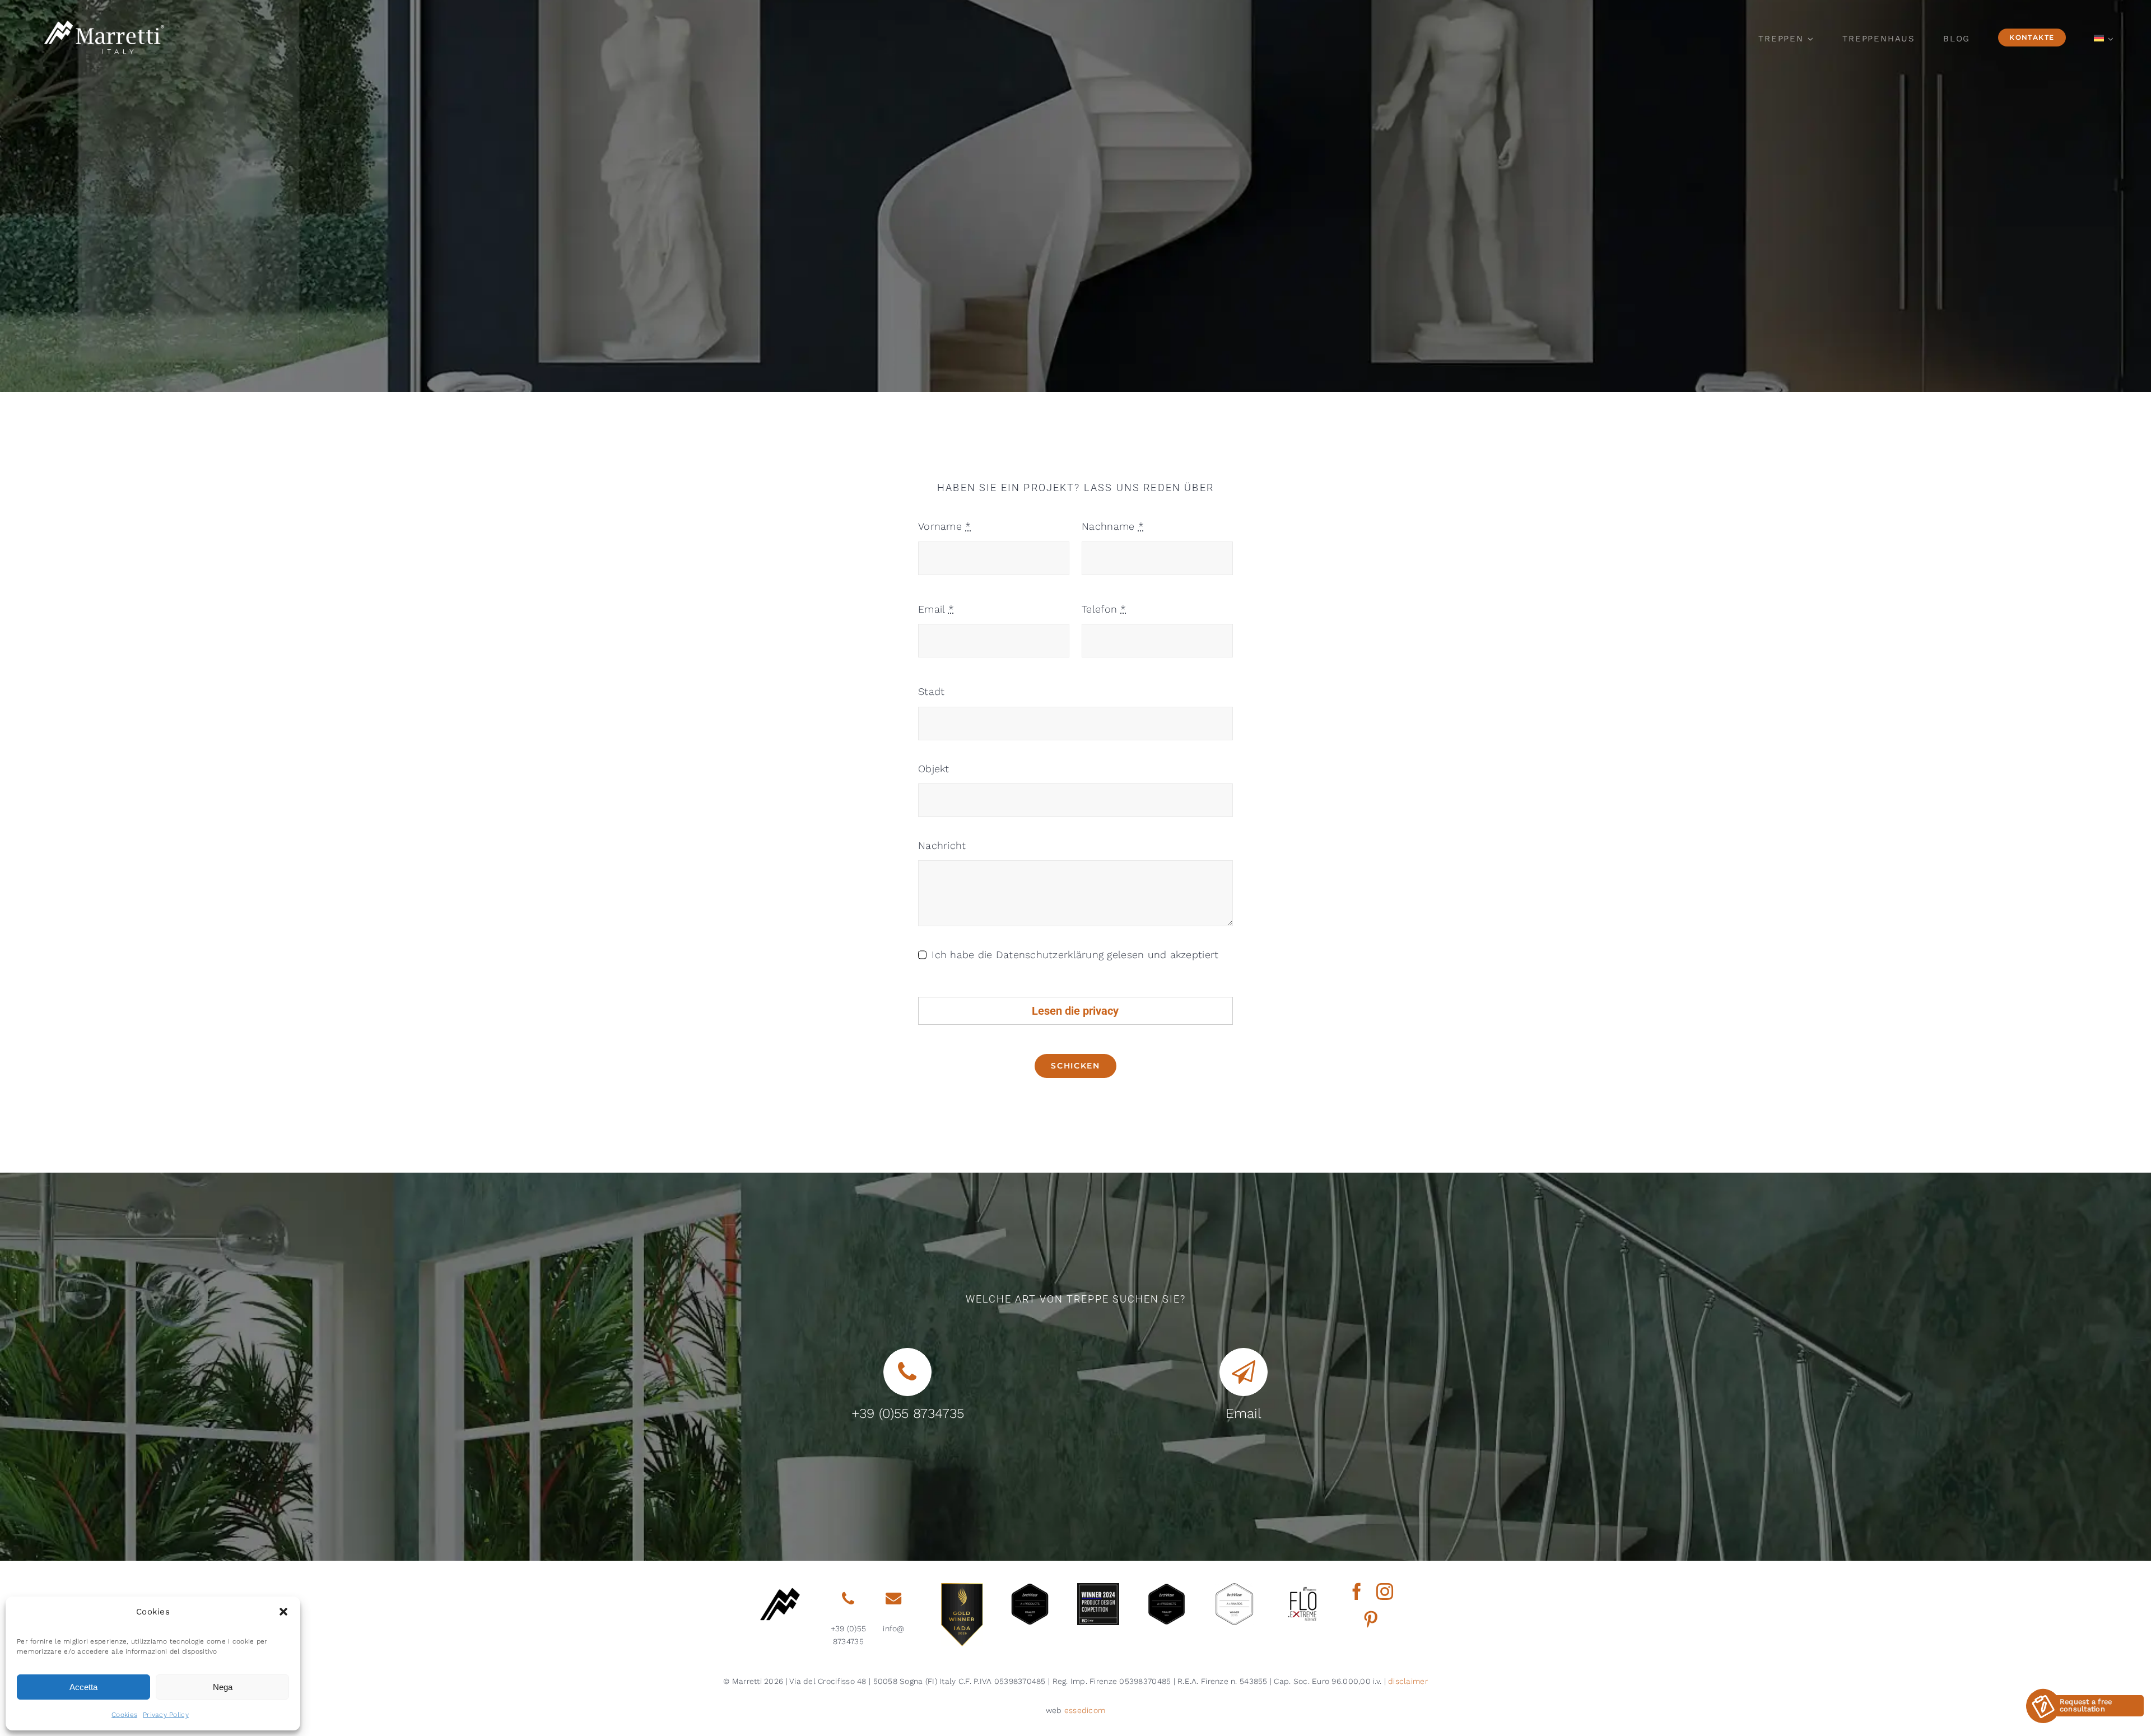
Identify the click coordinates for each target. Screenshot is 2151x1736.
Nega (223, 1687)
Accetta (83, 1687)
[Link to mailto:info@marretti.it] (893, 1599)
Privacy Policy (166, 1715)
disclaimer (1408, 1681)
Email (936, 609)
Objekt (934, 769)
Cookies (124, 1715)
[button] (283, 1612)
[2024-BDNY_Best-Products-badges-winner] (1098, 1588)
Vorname (944, 526)
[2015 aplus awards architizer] (1234, 1588)
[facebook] (1357, 1592)
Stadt (931, 691)
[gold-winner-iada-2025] (962, 1588)
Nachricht (942, 845)
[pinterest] (1371, 1620)
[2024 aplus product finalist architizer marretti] (1167, 1588)
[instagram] (1385, 1592)
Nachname (1113, 526)
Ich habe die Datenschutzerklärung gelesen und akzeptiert (1075, 955)
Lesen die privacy (1075, 1011)
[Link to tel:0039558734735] (848, 1599)
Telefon (1104, 609)
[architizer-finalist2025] (1030, 1588)
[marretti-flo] (1303, 1588)
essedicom (1085, 1710)
